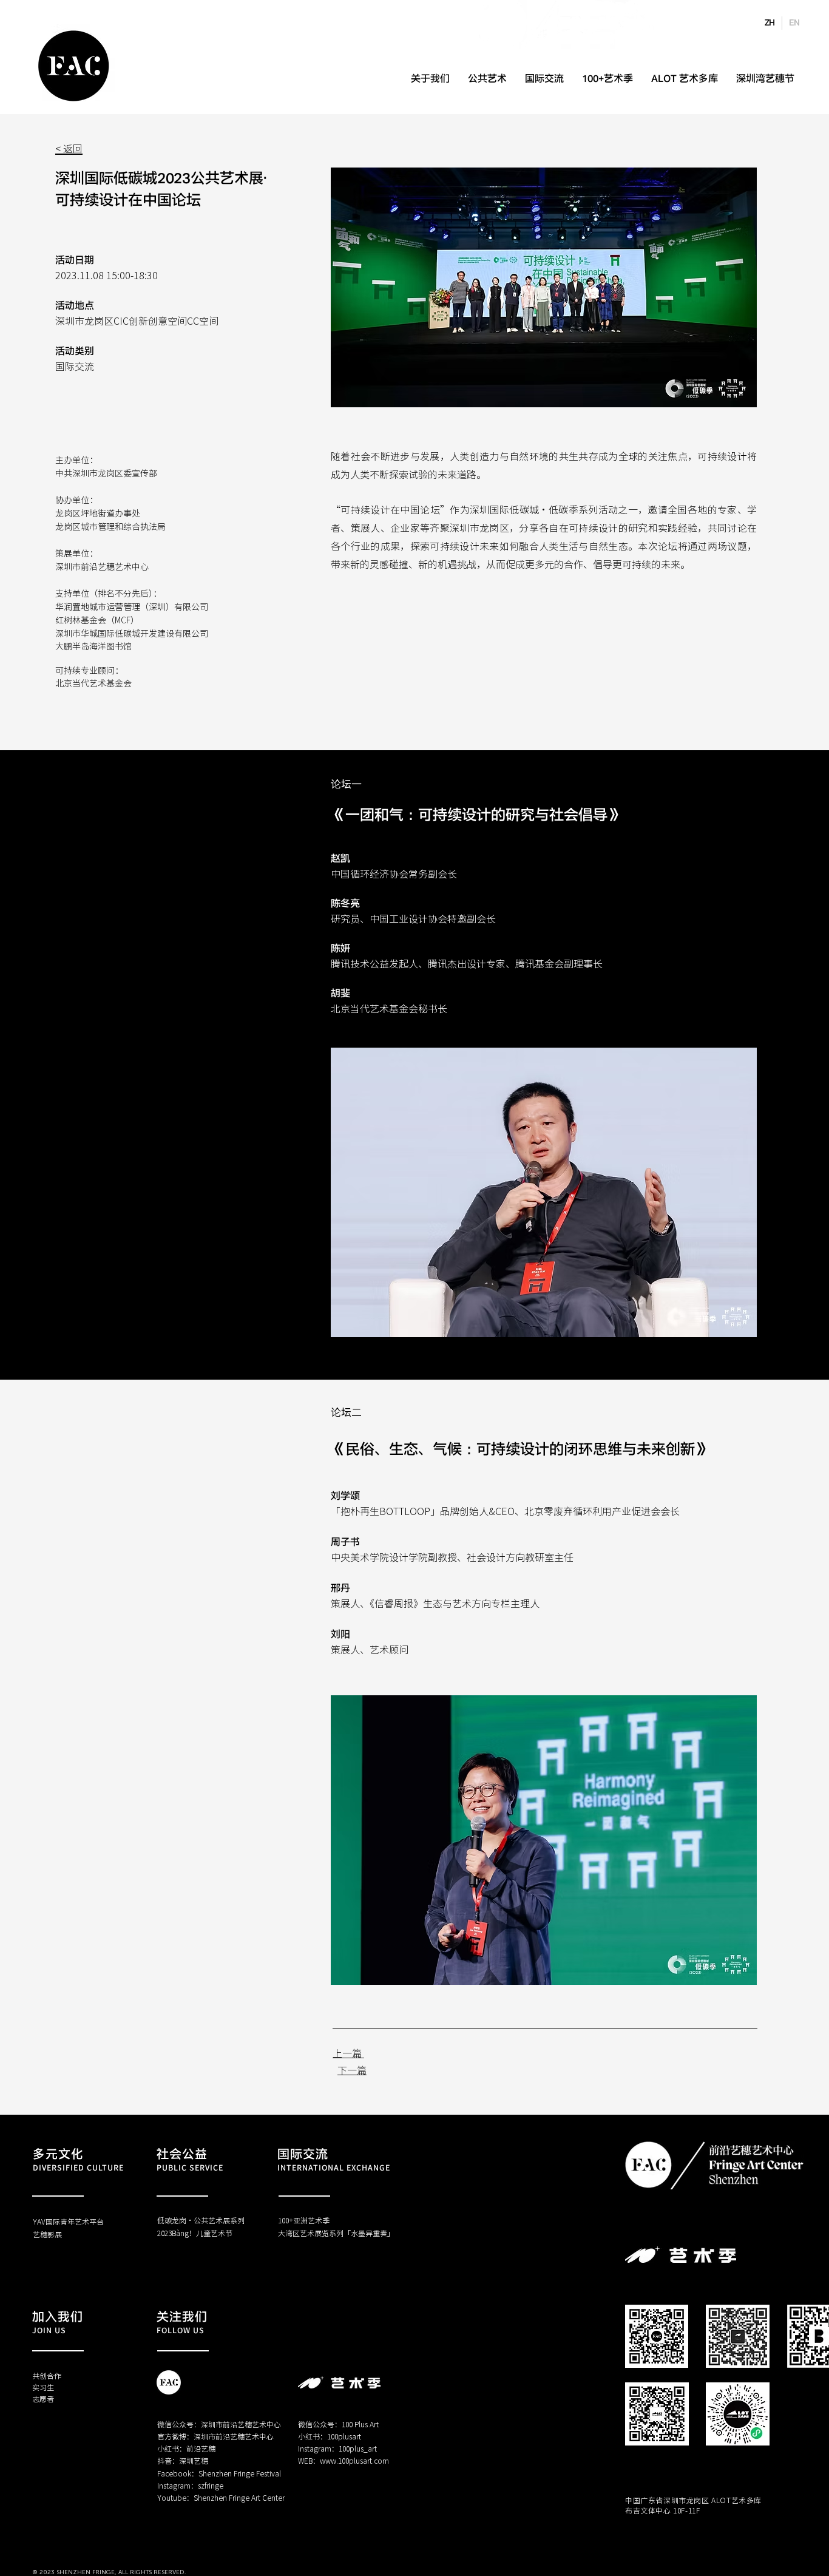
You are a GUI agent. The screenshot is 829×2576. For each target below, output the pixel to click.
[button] (544, 1192)
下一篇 (352, 2070)
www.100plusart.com (354, 2460)
